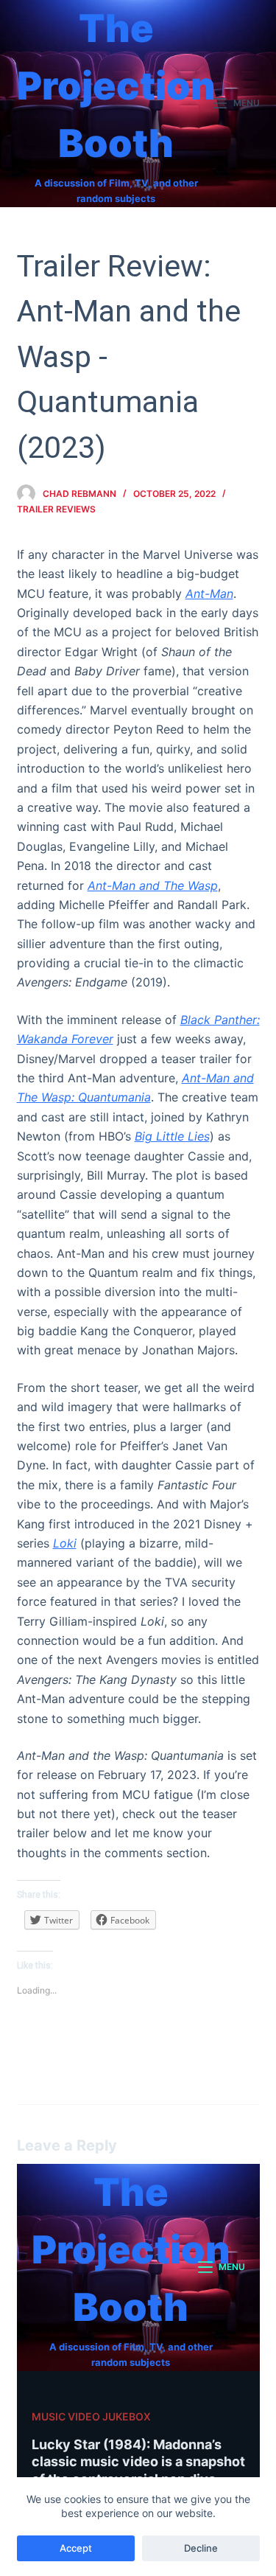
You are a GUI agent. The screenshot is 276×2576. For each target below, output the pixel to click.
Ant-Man (209, 593)
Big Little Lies (172, 1136)
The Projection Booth (116, 86)
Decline (201, 2548)
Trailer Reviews (56, 509)
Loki (65, 1543)
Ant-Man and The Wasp (153, 885)
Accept (76, 2548)
